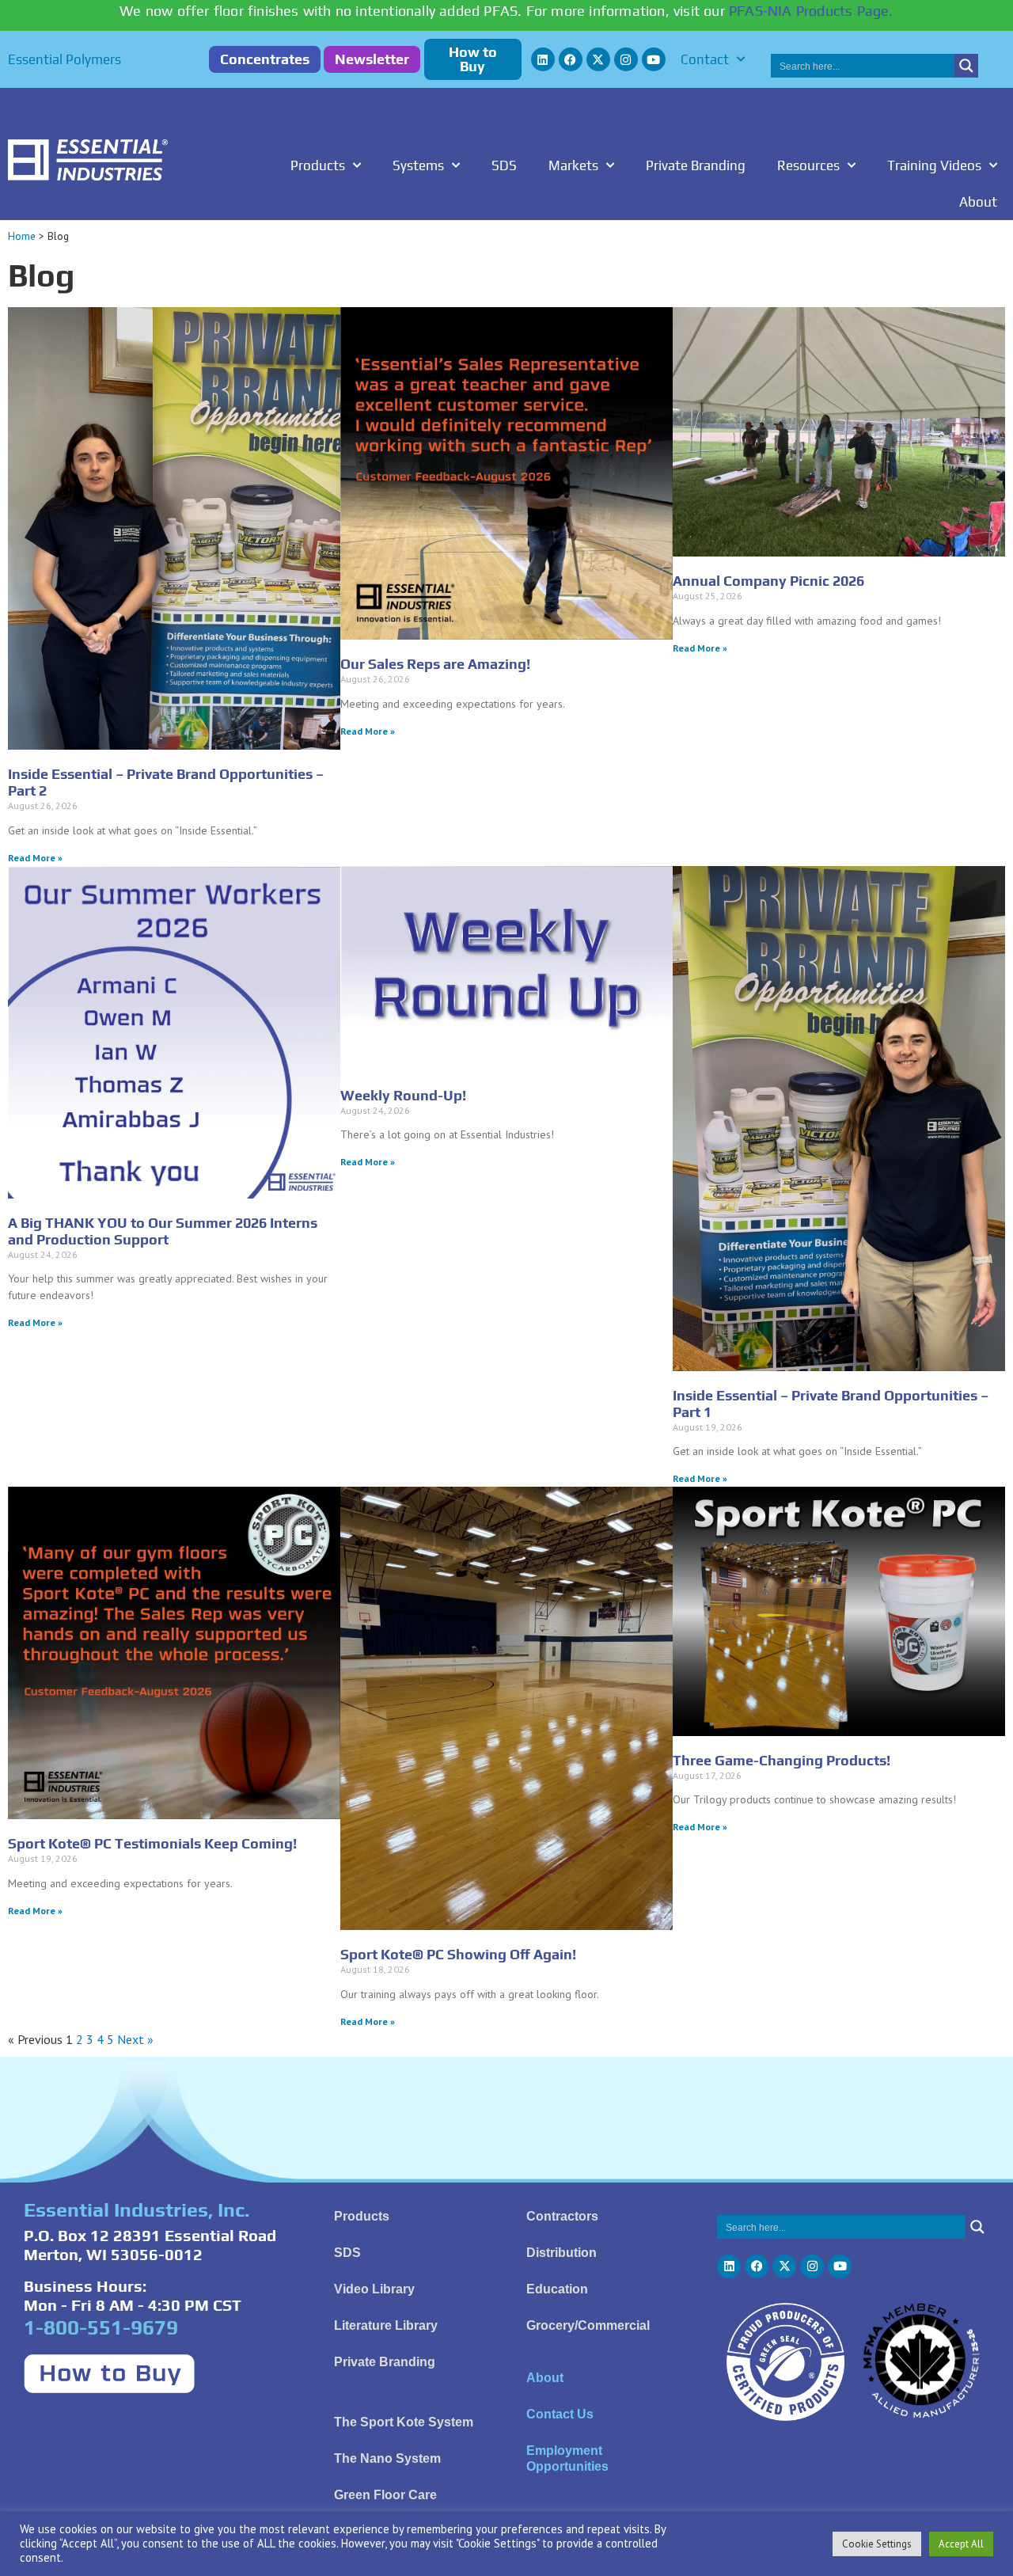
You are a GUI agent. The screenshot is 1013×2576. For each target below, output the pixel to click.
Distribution (562, 2253)
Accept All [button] (961, 2544)
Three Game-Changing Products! (782, 1760)
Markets (573, 165)
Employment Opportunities (567, 2458)
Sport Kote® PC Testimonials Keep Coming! (152, 1843)
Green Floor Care (385, 2495)
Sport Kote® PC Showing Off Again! (458, 1954)
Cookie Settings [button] (877, 2544)
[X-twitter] (598, 59)
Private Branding (696, 165)
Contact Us (560, 2414)
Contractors (562, 2216)
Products (318, 165)
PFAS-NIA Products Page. (811, 11)
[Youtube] (654, 59)
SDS (504, 165)
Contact (705, 59)
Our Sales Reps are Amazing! (435, 664)
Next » (135, 2039)
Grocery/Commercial (588, 2325)
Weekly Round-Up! (403, 1095)
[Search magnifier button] (966, 66)
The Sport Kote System (404, 2422)
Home (22, 236)
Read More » (35, 858)
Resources (808, 165)
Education (557, 2289)
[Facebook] (571, 59)
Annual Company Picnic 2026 (768, 581)
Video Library (374, 2289)
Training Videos (934, 165)
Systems (418, 165)
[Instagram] (626, 59)
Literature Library (386, 2325)
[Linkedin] (543, 59)
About (978, 202)
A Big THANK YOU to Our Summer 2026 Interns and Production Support (163, 1231)
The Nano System (387, 2458)
